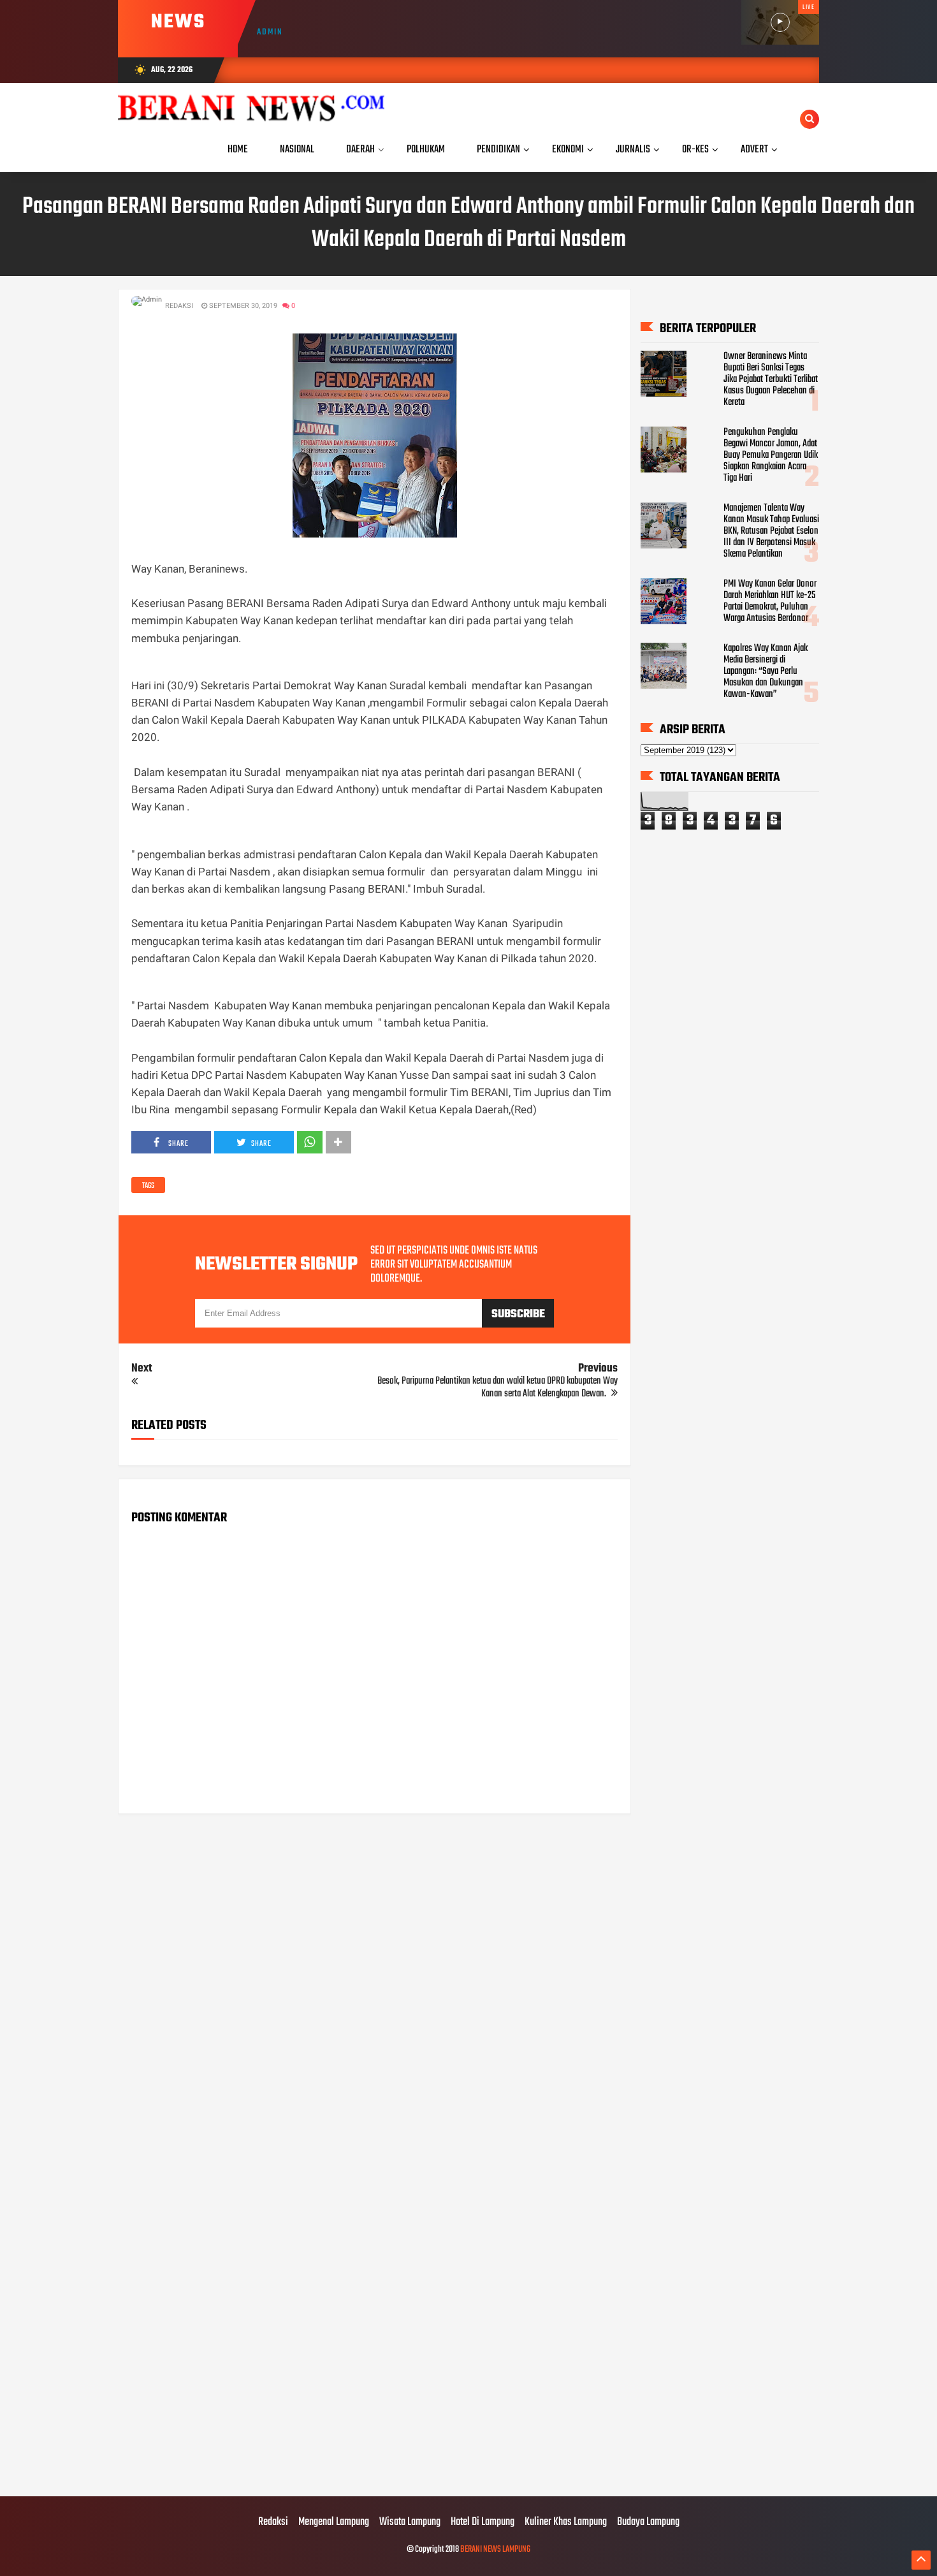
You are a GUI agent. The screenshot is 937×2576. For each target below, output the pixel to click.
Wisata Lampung (410, 2522)
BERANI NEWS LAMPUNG (495, 2550)
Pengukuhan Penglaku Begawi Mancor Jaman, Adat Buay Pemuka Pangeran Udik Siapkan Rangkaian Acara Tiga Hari (771, 455)
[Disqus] (374, 1986)
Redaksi (273, 2522)
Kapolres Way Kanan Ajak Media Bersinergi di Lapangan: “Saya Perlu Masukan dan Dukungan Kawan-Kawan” (766, 671)
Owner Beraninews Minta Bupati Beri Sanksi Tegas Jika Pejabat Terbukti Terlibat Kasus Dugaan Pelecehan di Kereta (771, 379)
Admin (270, 32)
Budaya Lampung (648, 2522)
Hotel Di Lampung (483, 2522)
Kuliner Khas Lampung (566, 2522)
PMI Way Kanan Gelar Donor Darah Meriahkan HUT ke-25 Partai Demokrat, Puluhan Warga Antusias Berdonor (770, 601)
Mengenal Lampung (334, 2522)
